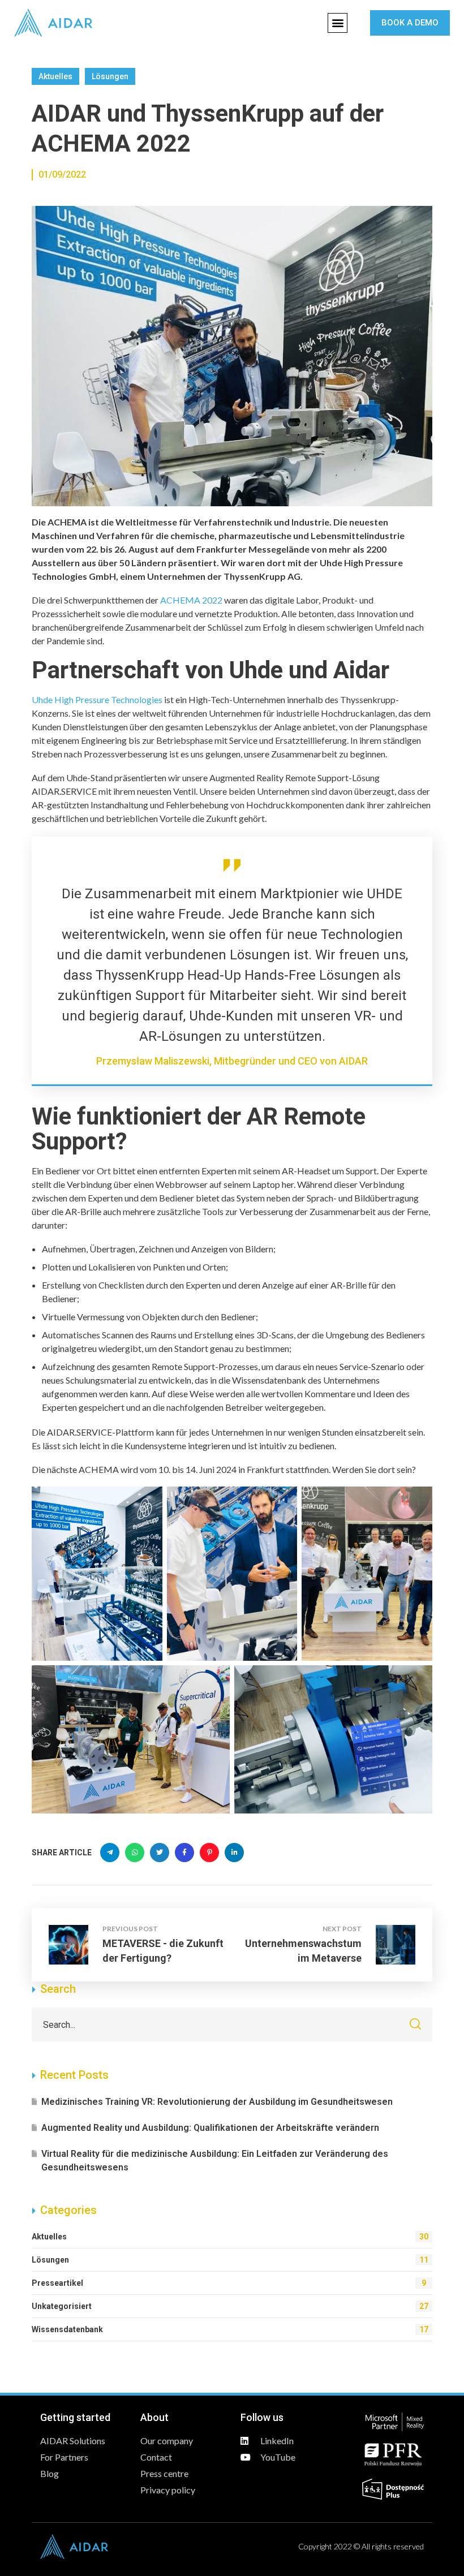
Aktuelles (55, 76)
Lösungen (110, 76)
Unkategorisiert (230, 2306)
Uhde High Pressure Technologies (97, 699)
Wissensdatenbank (230, 2329)
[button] (338, 23)
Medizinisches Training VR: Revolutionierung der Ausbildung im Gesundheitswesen (217, 2102)
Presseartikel (229, 2283)
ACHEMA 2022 (191, 600)
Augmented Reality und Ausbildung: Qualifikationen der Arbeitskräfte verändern (210, 2128)
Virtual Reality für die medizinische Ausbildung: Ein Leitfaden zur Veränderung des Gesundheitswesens (215, 2161)
